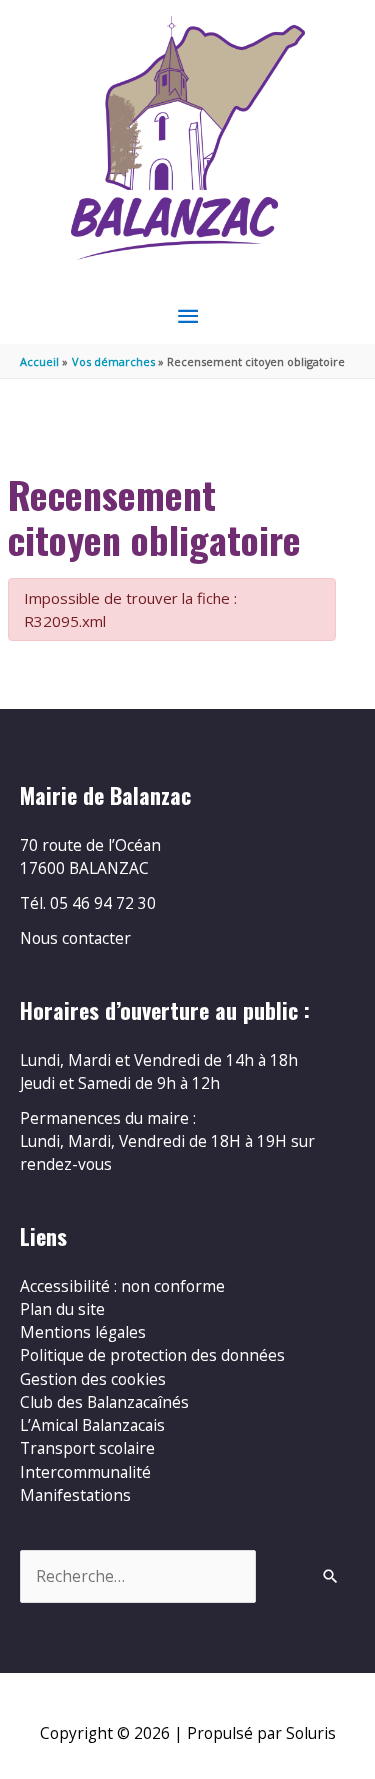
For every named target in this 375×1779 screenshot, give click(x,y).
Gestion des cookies (93, 1379)
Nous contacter (75, 938)
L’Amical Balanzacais (92, 1425)
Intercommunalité (85, 1472)
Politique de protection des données (152, 1355)
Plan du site (62, 1309)
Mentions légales (83, 1332)
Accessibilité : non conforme (122, 1286)
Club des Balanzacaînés (104, 1402)
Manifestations (75, 1495)
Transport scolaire (87, 1448)
